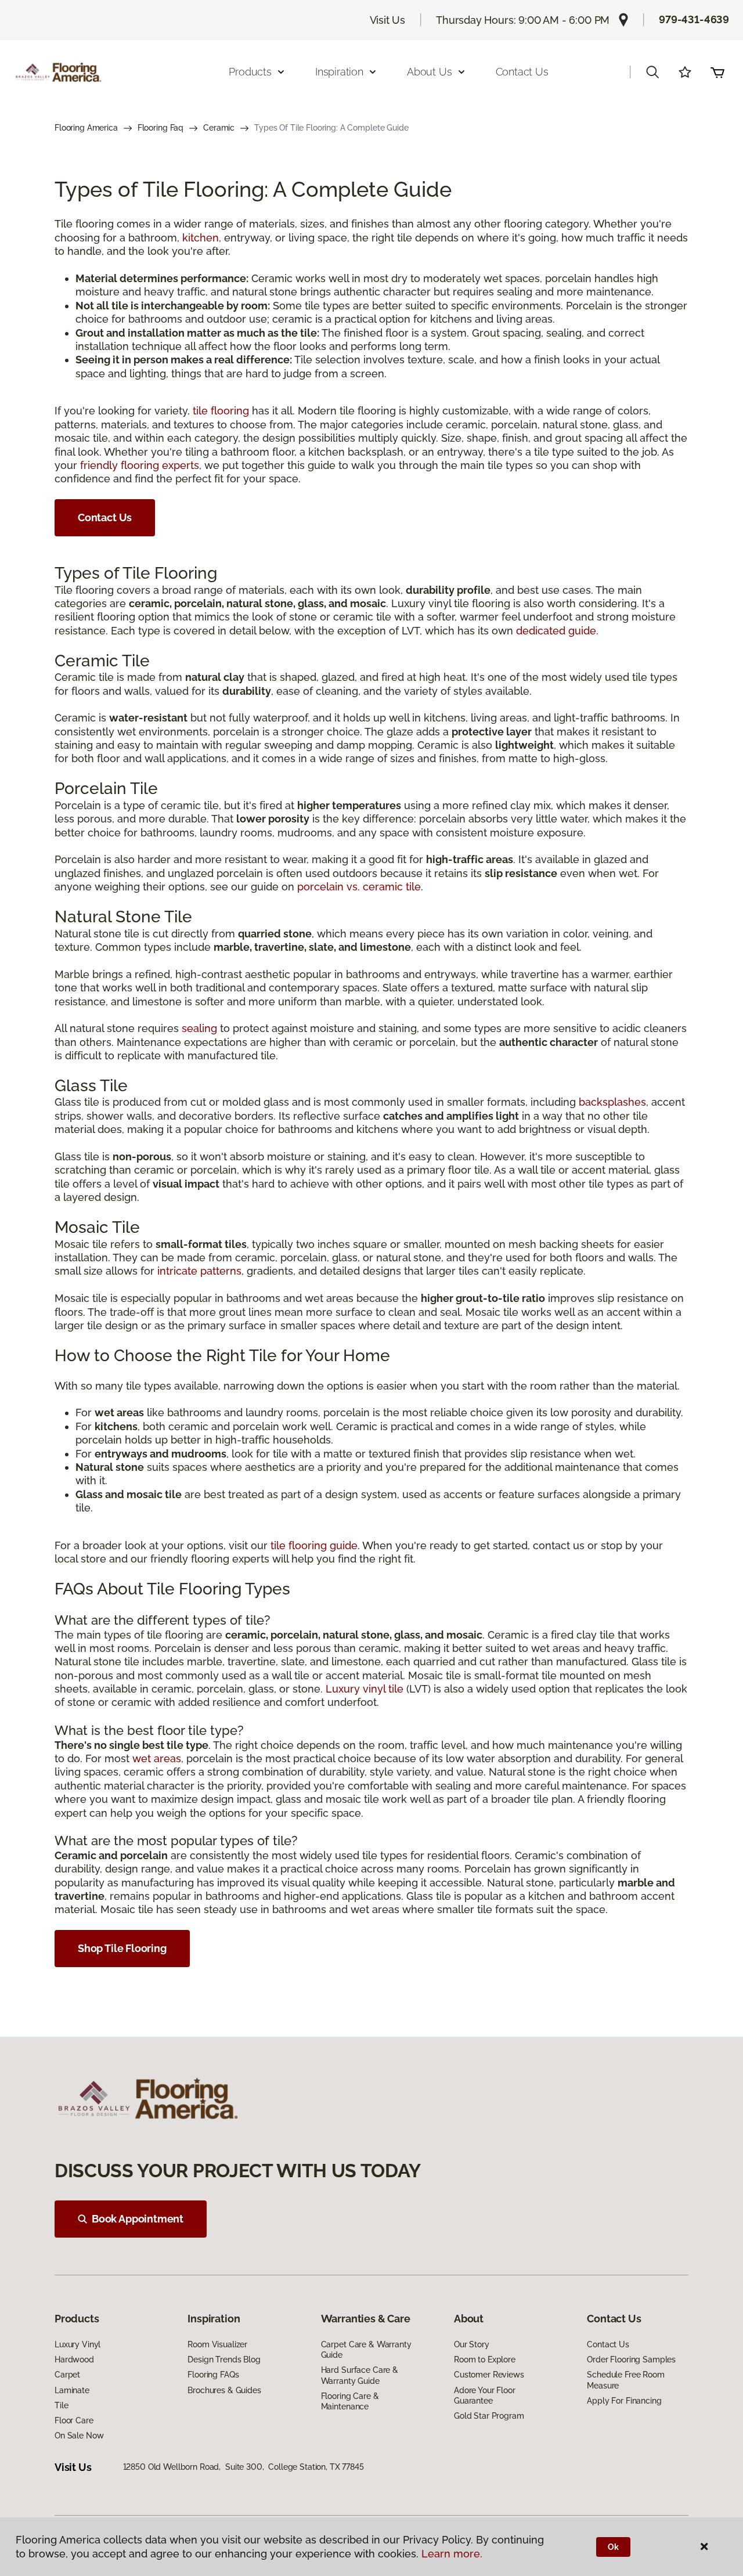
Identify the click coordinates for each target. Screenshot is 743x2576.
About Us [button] (430, 72)
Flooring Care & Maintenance (350, 2401)
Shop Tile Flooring (122, 1948)
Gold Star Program (489, 2416)
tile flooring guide (314, 1545)
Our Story (472, 2344)
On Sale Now (79, 2436)
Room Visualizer (217, 2344)
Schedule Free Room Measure (625, 2380)
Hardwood (74, 2359)
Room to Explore (485, 2359)
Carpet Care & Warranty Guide (366, 2350)
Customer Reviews (489, 2375)
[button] (652, 72)
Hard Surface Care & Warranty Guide (360, 2375)
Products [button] (250, 72)
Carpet (67, 2375)
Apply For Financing (624, 2401)
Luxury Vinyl (77, 2344)
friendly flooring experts (140, 465)
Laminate (72, 2390)
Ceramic (219, 128)
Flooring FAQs (213, 2375)
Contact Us (522, 72)
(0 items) (717, 72)
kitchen (201, 238)
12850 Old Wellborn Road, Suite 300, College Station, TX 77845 (244, 2467)
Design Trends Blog (224, 2359)
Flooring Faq (160, 128)
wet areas (157, 1758)
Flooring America (86, 128)
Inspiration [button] (339, 72)
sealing (199, 1028)
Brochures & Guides (224, 2390)
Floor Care (74, 2420)
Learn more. (452, 2554)
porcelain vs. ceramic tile (359, 887)
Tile (61, 2405)
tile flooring (221, 411)
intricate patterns (199, 1271)
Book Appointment (138, 2219)
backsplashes (612, 1102)
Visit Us (388, 20)
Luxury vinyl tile (365, 1689)
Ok (613, 2547)
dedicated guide (556, 631)
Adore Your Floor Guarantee (485, 2395)
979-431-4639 (694, 19)
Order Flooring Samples (631, 2359)
